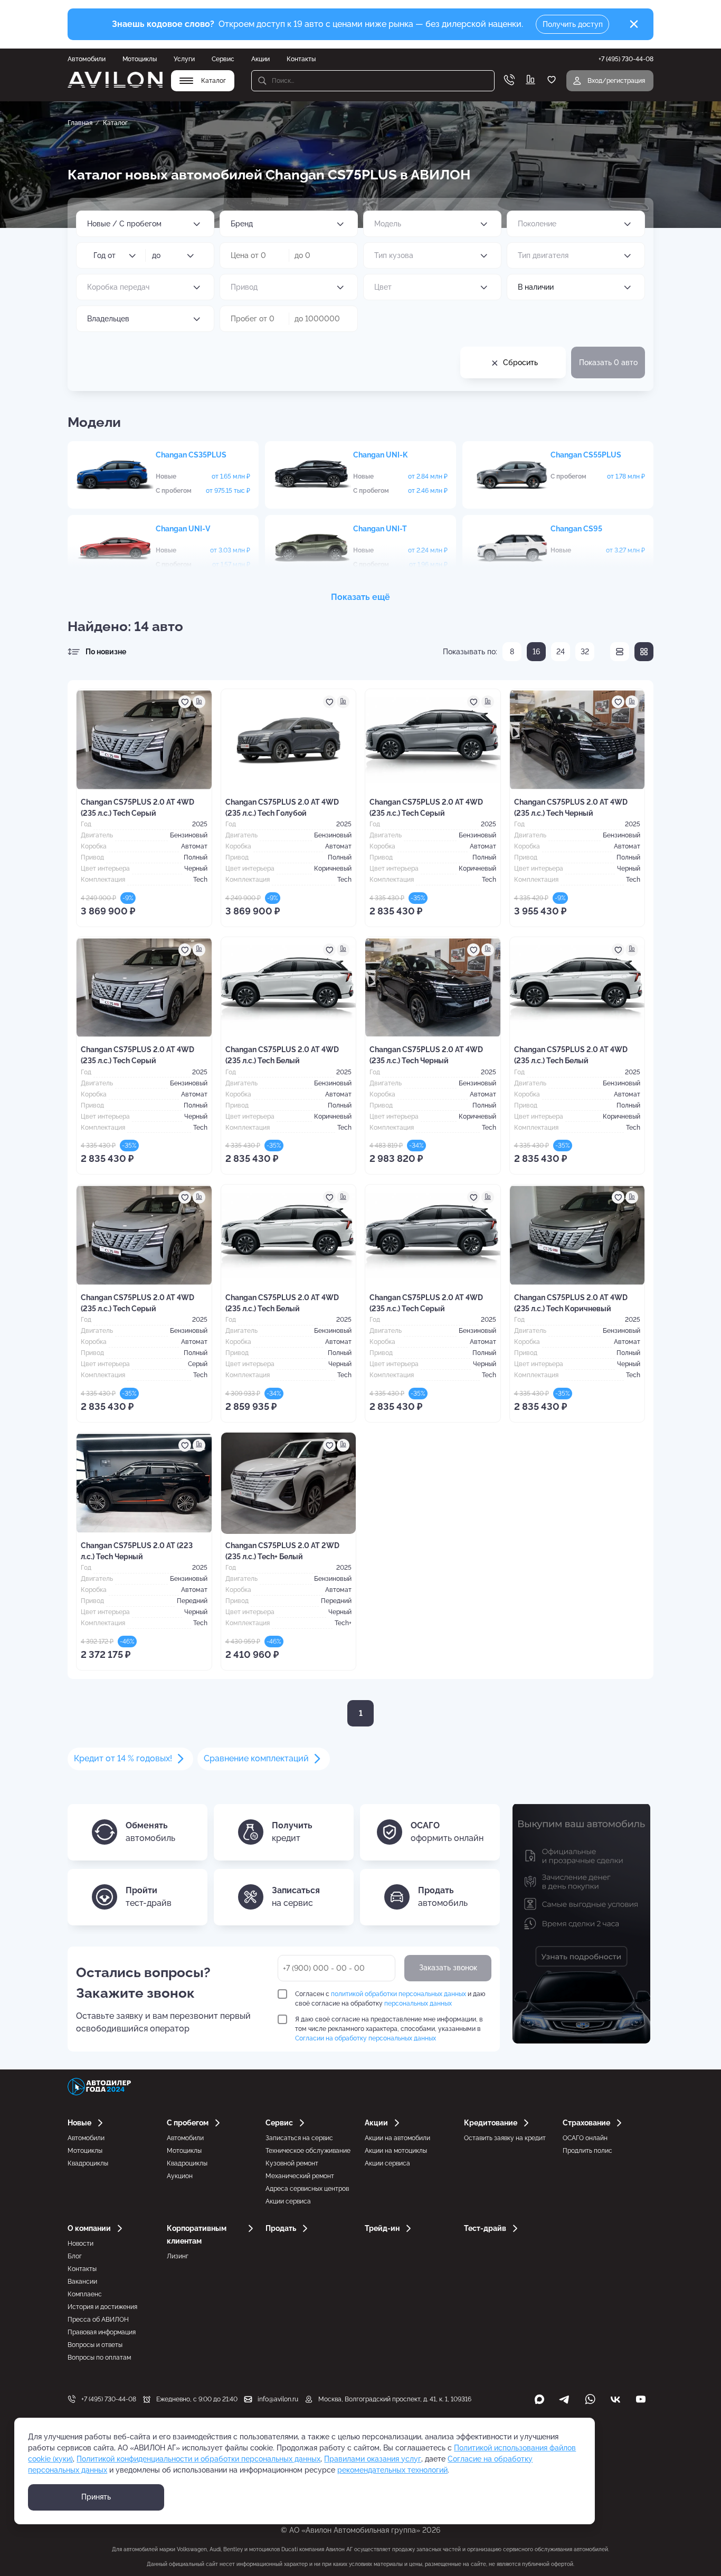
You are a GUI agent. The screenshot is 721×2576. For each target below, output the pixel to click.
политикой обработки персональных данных (399, 1994)
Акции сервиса (288, 2201)
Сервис (223, 59)
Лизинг (178, 2256)
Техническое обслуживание (308, 2151)
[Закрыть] (634, 24)
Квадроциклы (88, 2163)
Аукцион (180, 2176)
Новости (80, 2244)
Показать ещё (360, 597)
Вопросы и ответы (95, 2345)
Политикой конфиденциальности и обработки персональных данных (198, 2459)
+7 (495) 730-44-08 (109, 2399)
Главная (80, 123)
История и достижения (102, 2307)
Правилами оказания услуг (373, 2459)
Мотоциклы (140, 59)
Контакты (301, 59)
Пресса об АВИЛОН (98, 2320)
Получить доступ (573, 24)
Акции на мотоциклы (396, 2151)
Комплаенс (85, 2294)
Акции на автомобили (397, 2138)
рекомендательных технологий (392, 2470)
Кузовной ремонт (292, 2163)
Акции (260, 59)
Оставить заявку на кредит (505, 2138)
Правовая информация (102, 2332)
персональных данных (418, 2003)
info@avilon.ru (278, 2399)
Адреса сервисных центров (307, 2189)
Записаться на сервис (299, 2138)
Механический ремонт (300, 2176)
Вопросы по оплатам (99, 2358)
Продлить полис (587, 2151)
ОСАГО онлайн (585, 2138)
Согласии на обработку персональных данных (366, 2038)
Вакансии (82, 2282)
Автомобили (87, 59)
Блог (75, 2256)
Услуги (184, 59)
